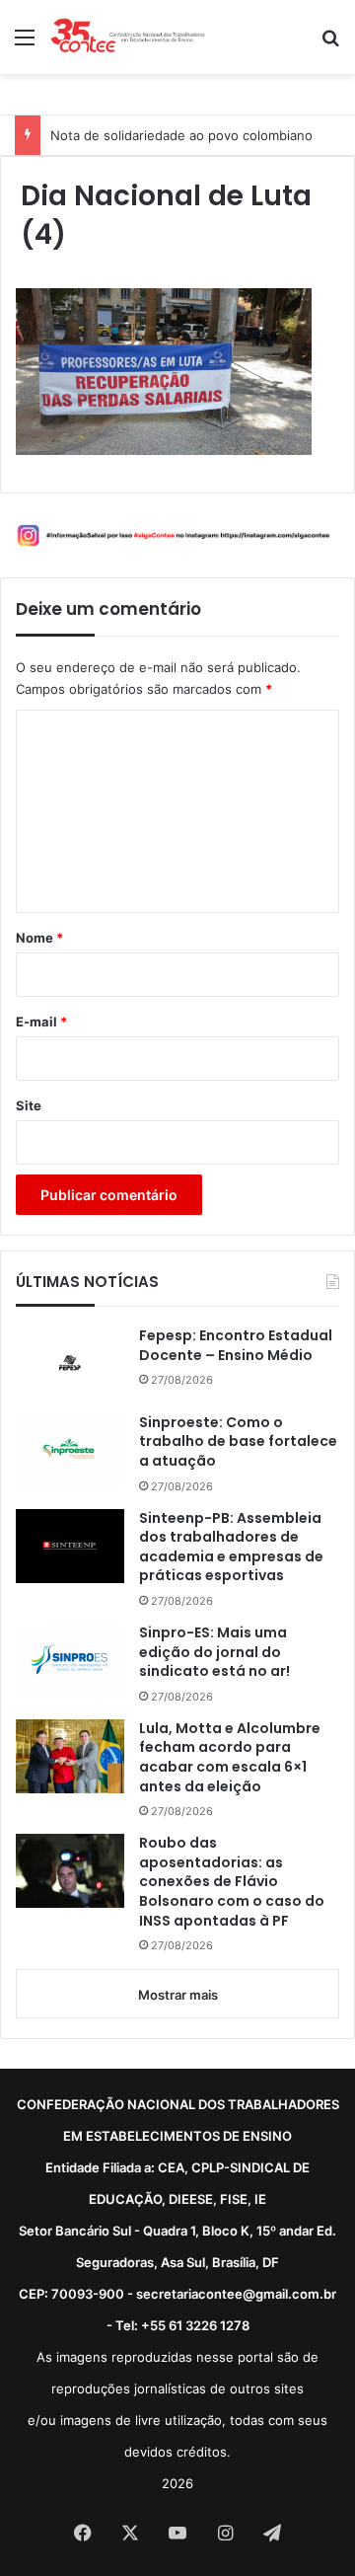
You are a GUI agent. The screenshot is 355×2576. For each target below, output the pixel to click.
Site (29, 1105)
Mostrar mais (178, 1995)
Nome (39, 938)
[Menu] (25, 44)
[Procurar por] (330, 44)
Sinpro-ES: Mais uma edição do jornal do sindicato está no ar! (214, 1652)
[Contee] (128, 37)
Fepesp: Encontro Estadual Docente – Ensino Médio (236, 1346)
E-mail (41, 1022)
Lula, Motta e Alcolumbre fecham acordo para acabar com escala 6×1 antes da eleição (230, 1758)
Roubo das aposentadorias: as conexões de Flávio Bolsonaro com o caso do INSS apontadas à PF (232, 1882)
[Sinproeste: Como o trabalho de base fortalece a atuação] (70, 1450)
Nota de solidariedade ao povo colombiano (181, 135)
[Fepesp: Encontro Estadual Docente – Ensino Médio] (70, 1363)
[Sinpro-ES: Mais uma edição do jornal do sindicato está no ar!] (70, 1661)
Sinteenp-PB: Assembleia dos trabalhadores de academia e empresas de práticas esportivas (231, 1548)
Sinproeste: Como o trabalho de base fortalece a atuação (238, 1442)
